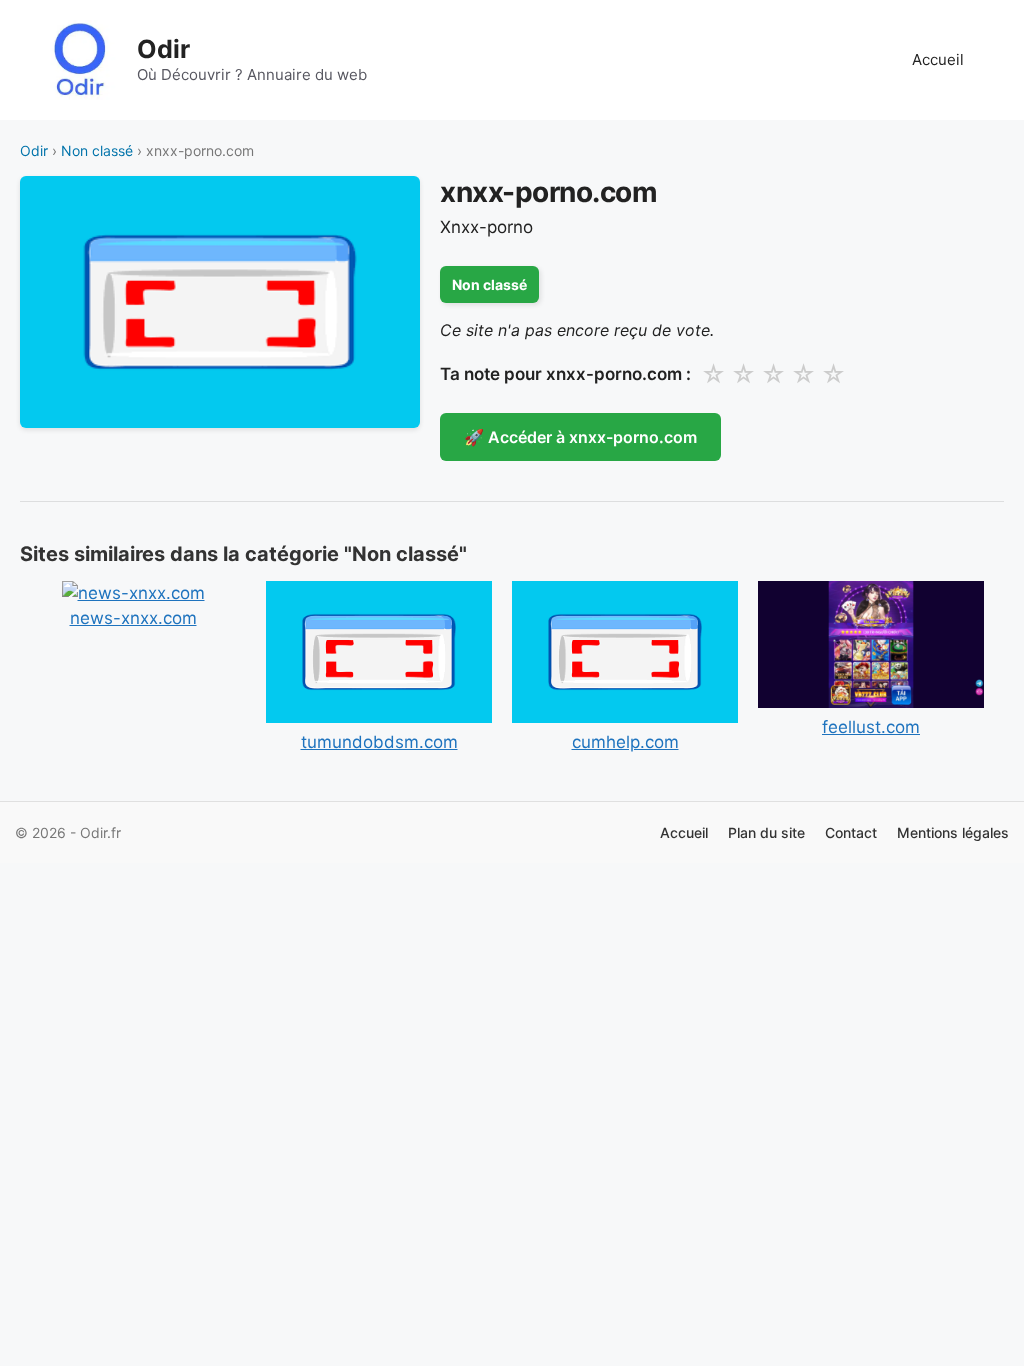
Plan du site (766, 832)
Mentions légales (953, 832)
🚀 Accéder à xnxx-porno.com (580, 437)
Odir (163, 49)
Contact (851, 832)
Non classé (97, 150)
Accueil (938, 59)
